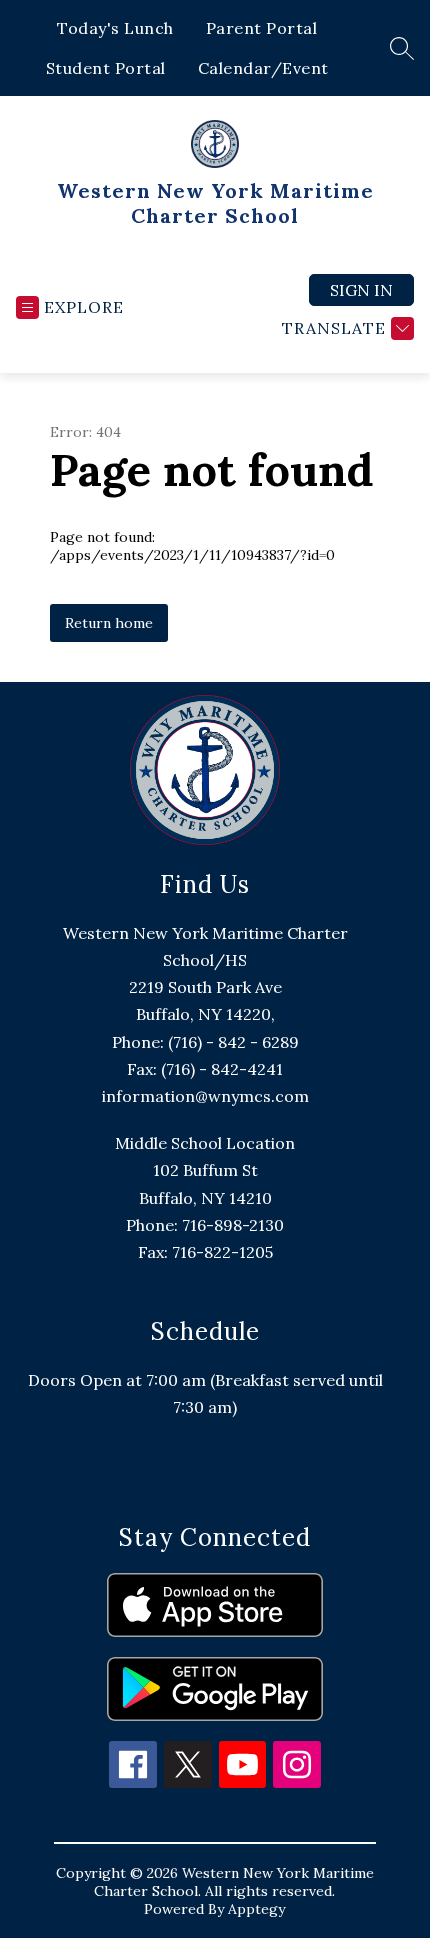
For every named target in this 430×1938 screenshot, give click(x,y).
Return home (109, 623)
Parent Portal (262, 28)
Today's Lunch (115, 28)
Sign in (361, 290)
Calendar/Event (263, 68)
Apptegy (256, 1909)
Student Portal (106, 68)
